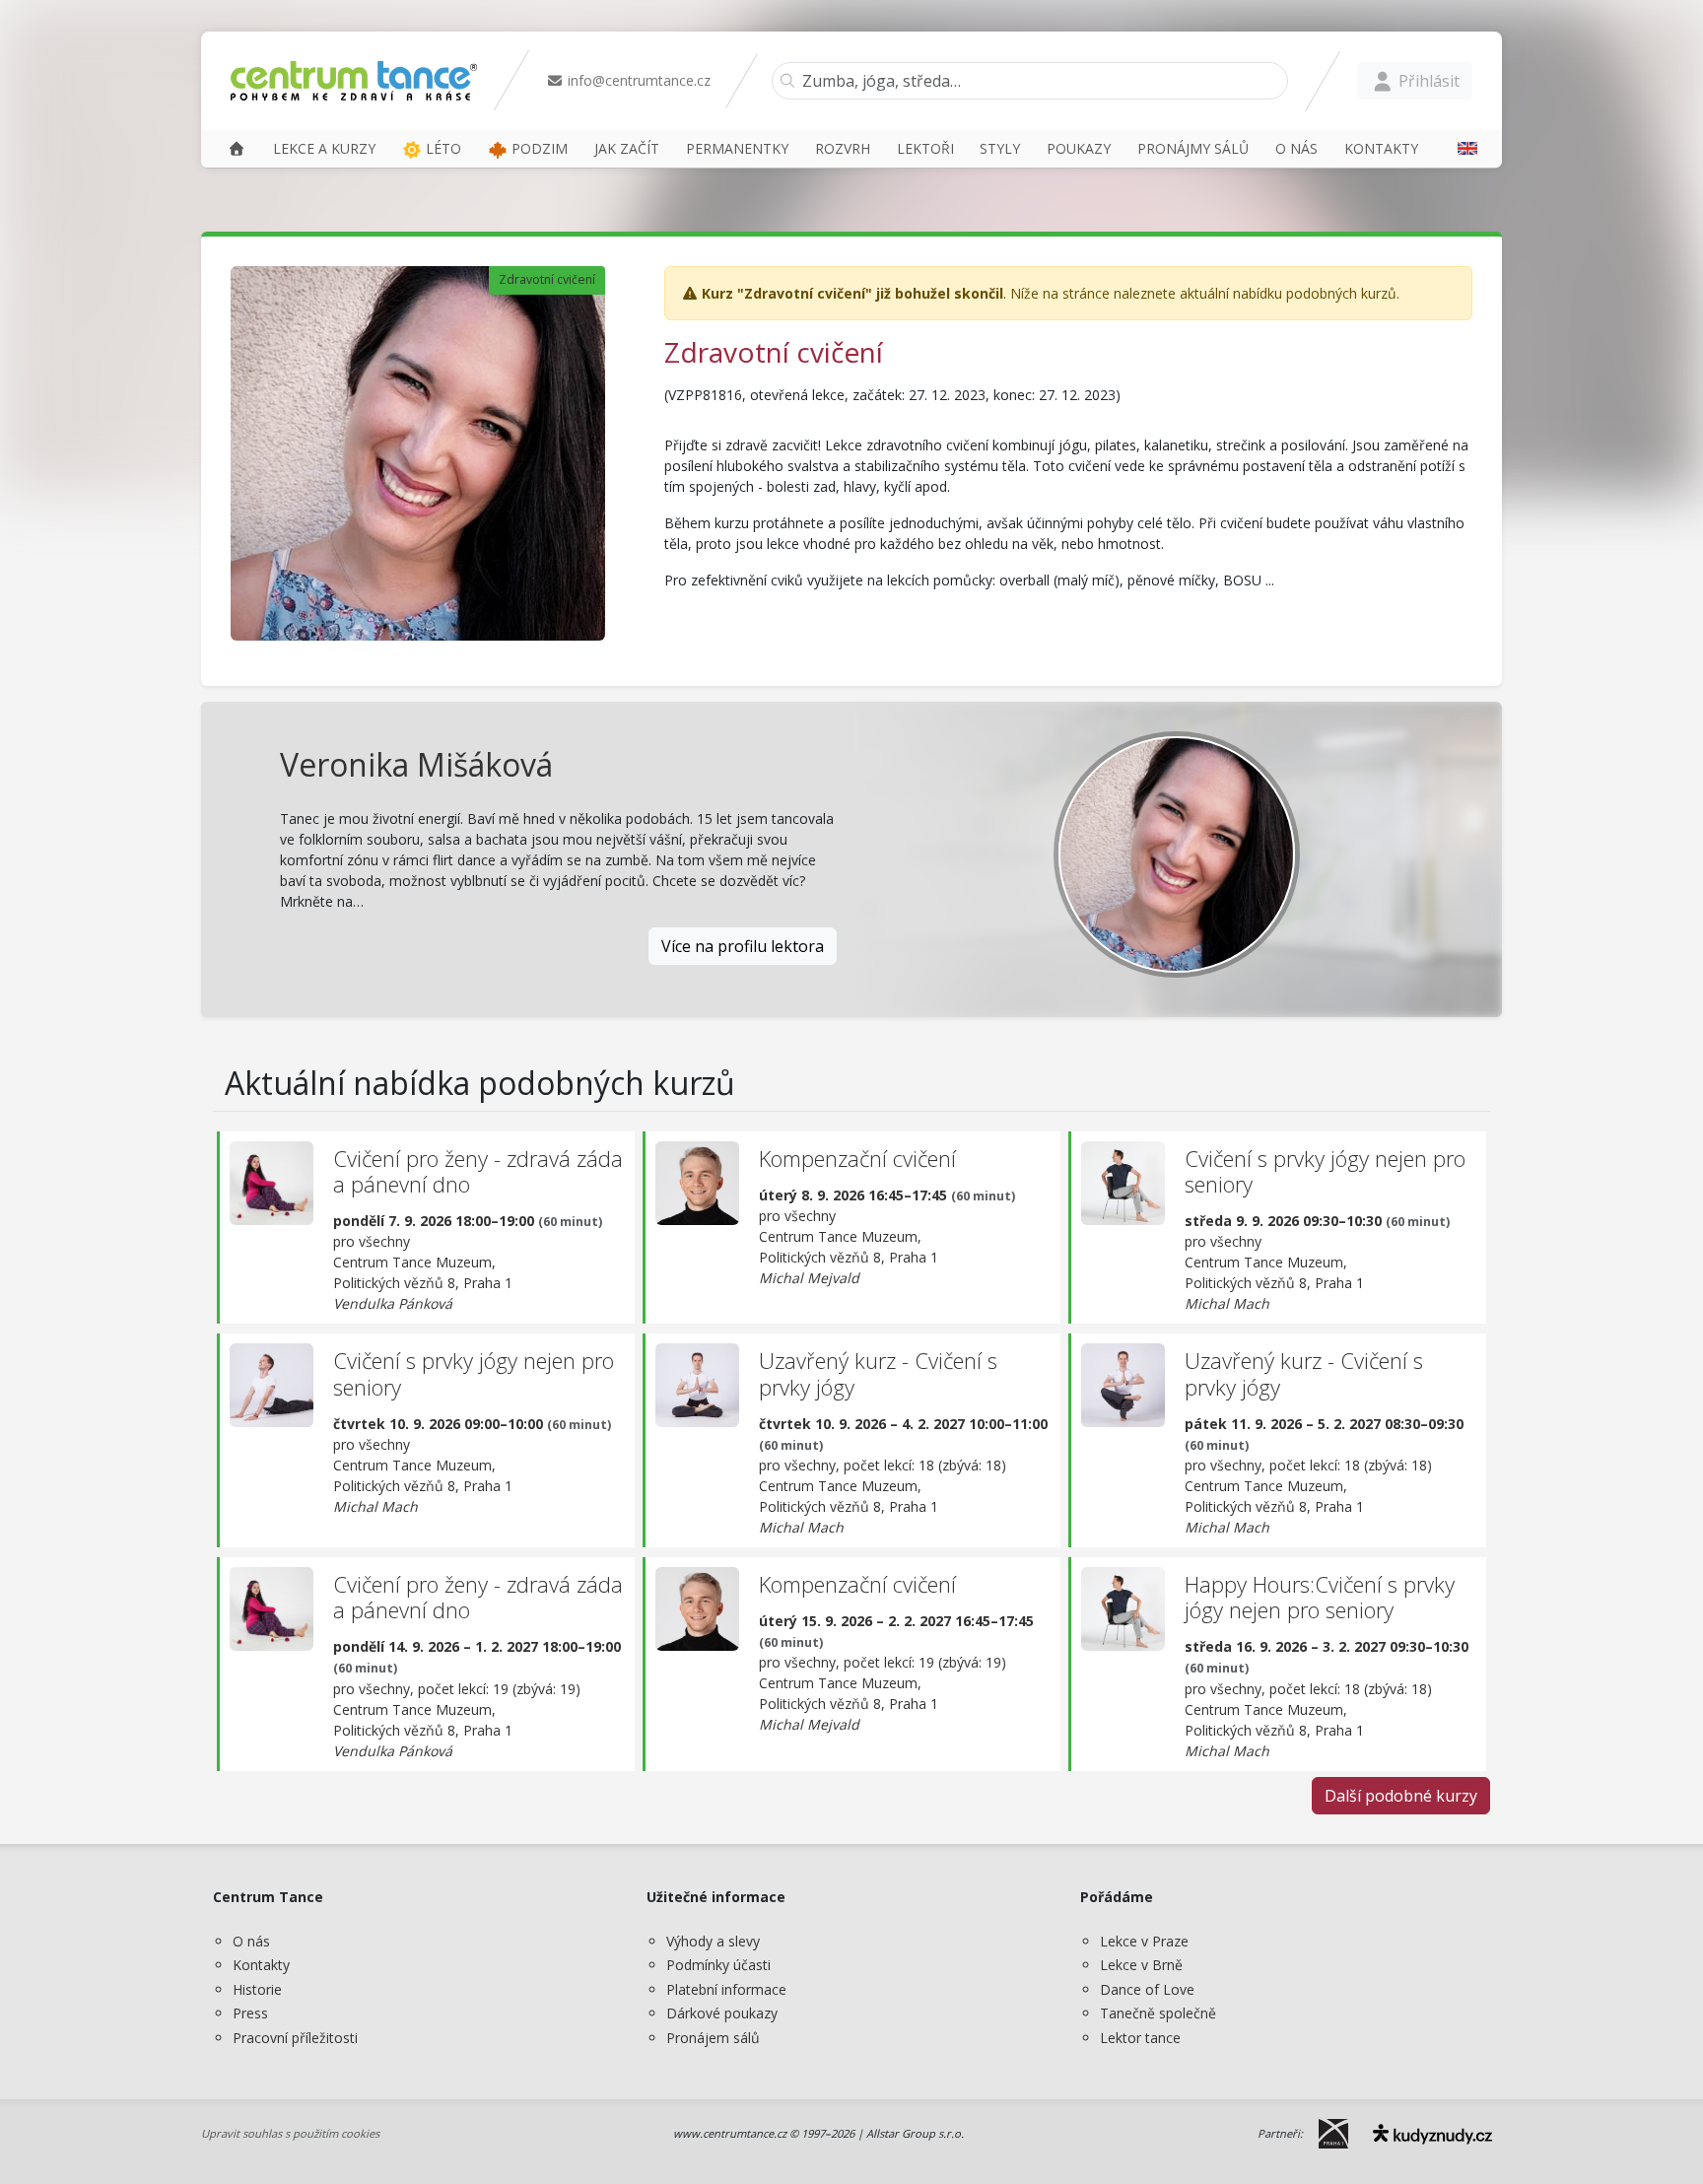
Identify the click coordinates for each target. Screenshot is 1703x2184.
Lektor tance (1140, 2038)
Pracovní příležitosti (295, 2038)
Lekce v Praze (1144, 1941)
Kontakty (261, 1965)
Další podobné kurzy (1401, 1796)
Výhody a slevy (713, 1941)
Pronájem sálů (713, 2038)
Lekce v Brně (1141, 1965)
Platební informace (726, 1989)
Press (250, 2013)
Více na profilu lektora (743, 946)
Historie (257, 1989)
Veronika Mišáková (416, 764)
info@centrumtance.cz (637, 80)
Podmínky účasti (718, 1965)
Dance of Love (1147, 1989)
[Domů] (237, 148)
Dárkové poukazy (722, 2013)
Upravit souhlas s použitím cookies (290, 2133)
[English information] (1461, 148)
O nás (251, 1941)
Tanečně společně (1158, 2013)
